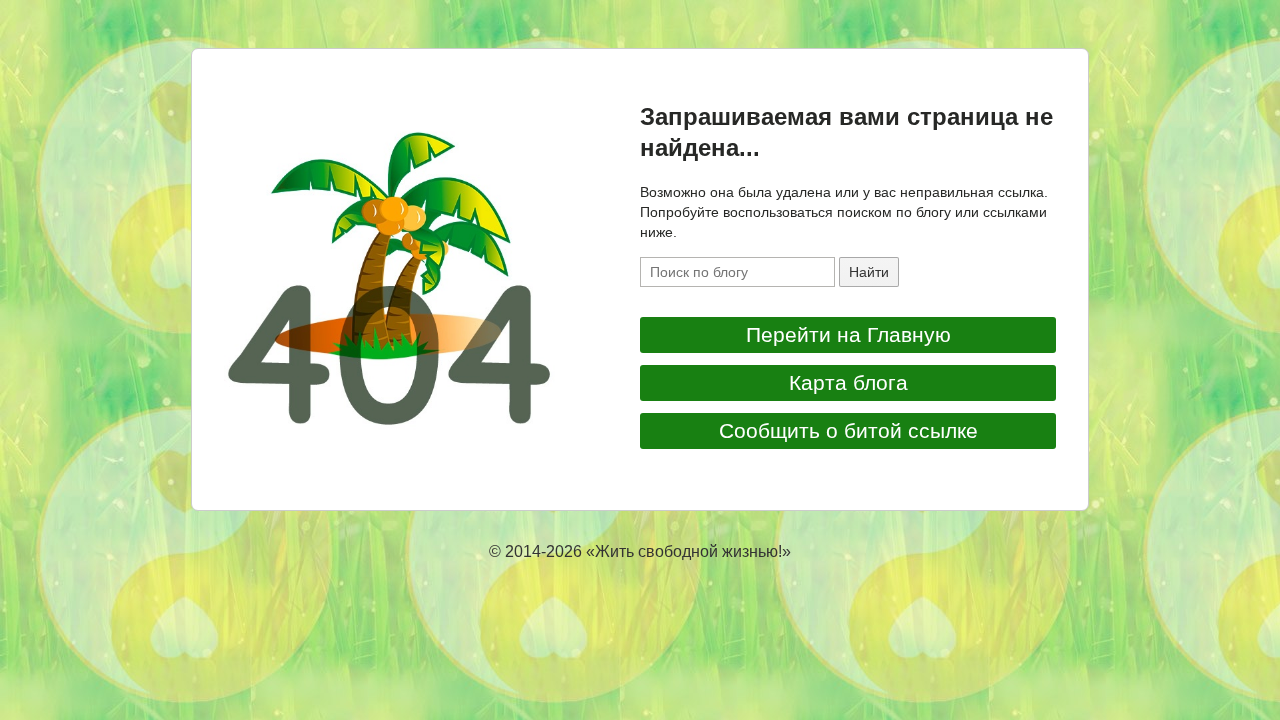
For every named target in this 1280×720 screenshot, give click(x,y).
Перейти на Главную (848, 334)
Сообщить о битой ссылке (848, 430)
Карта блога (848, 382)
